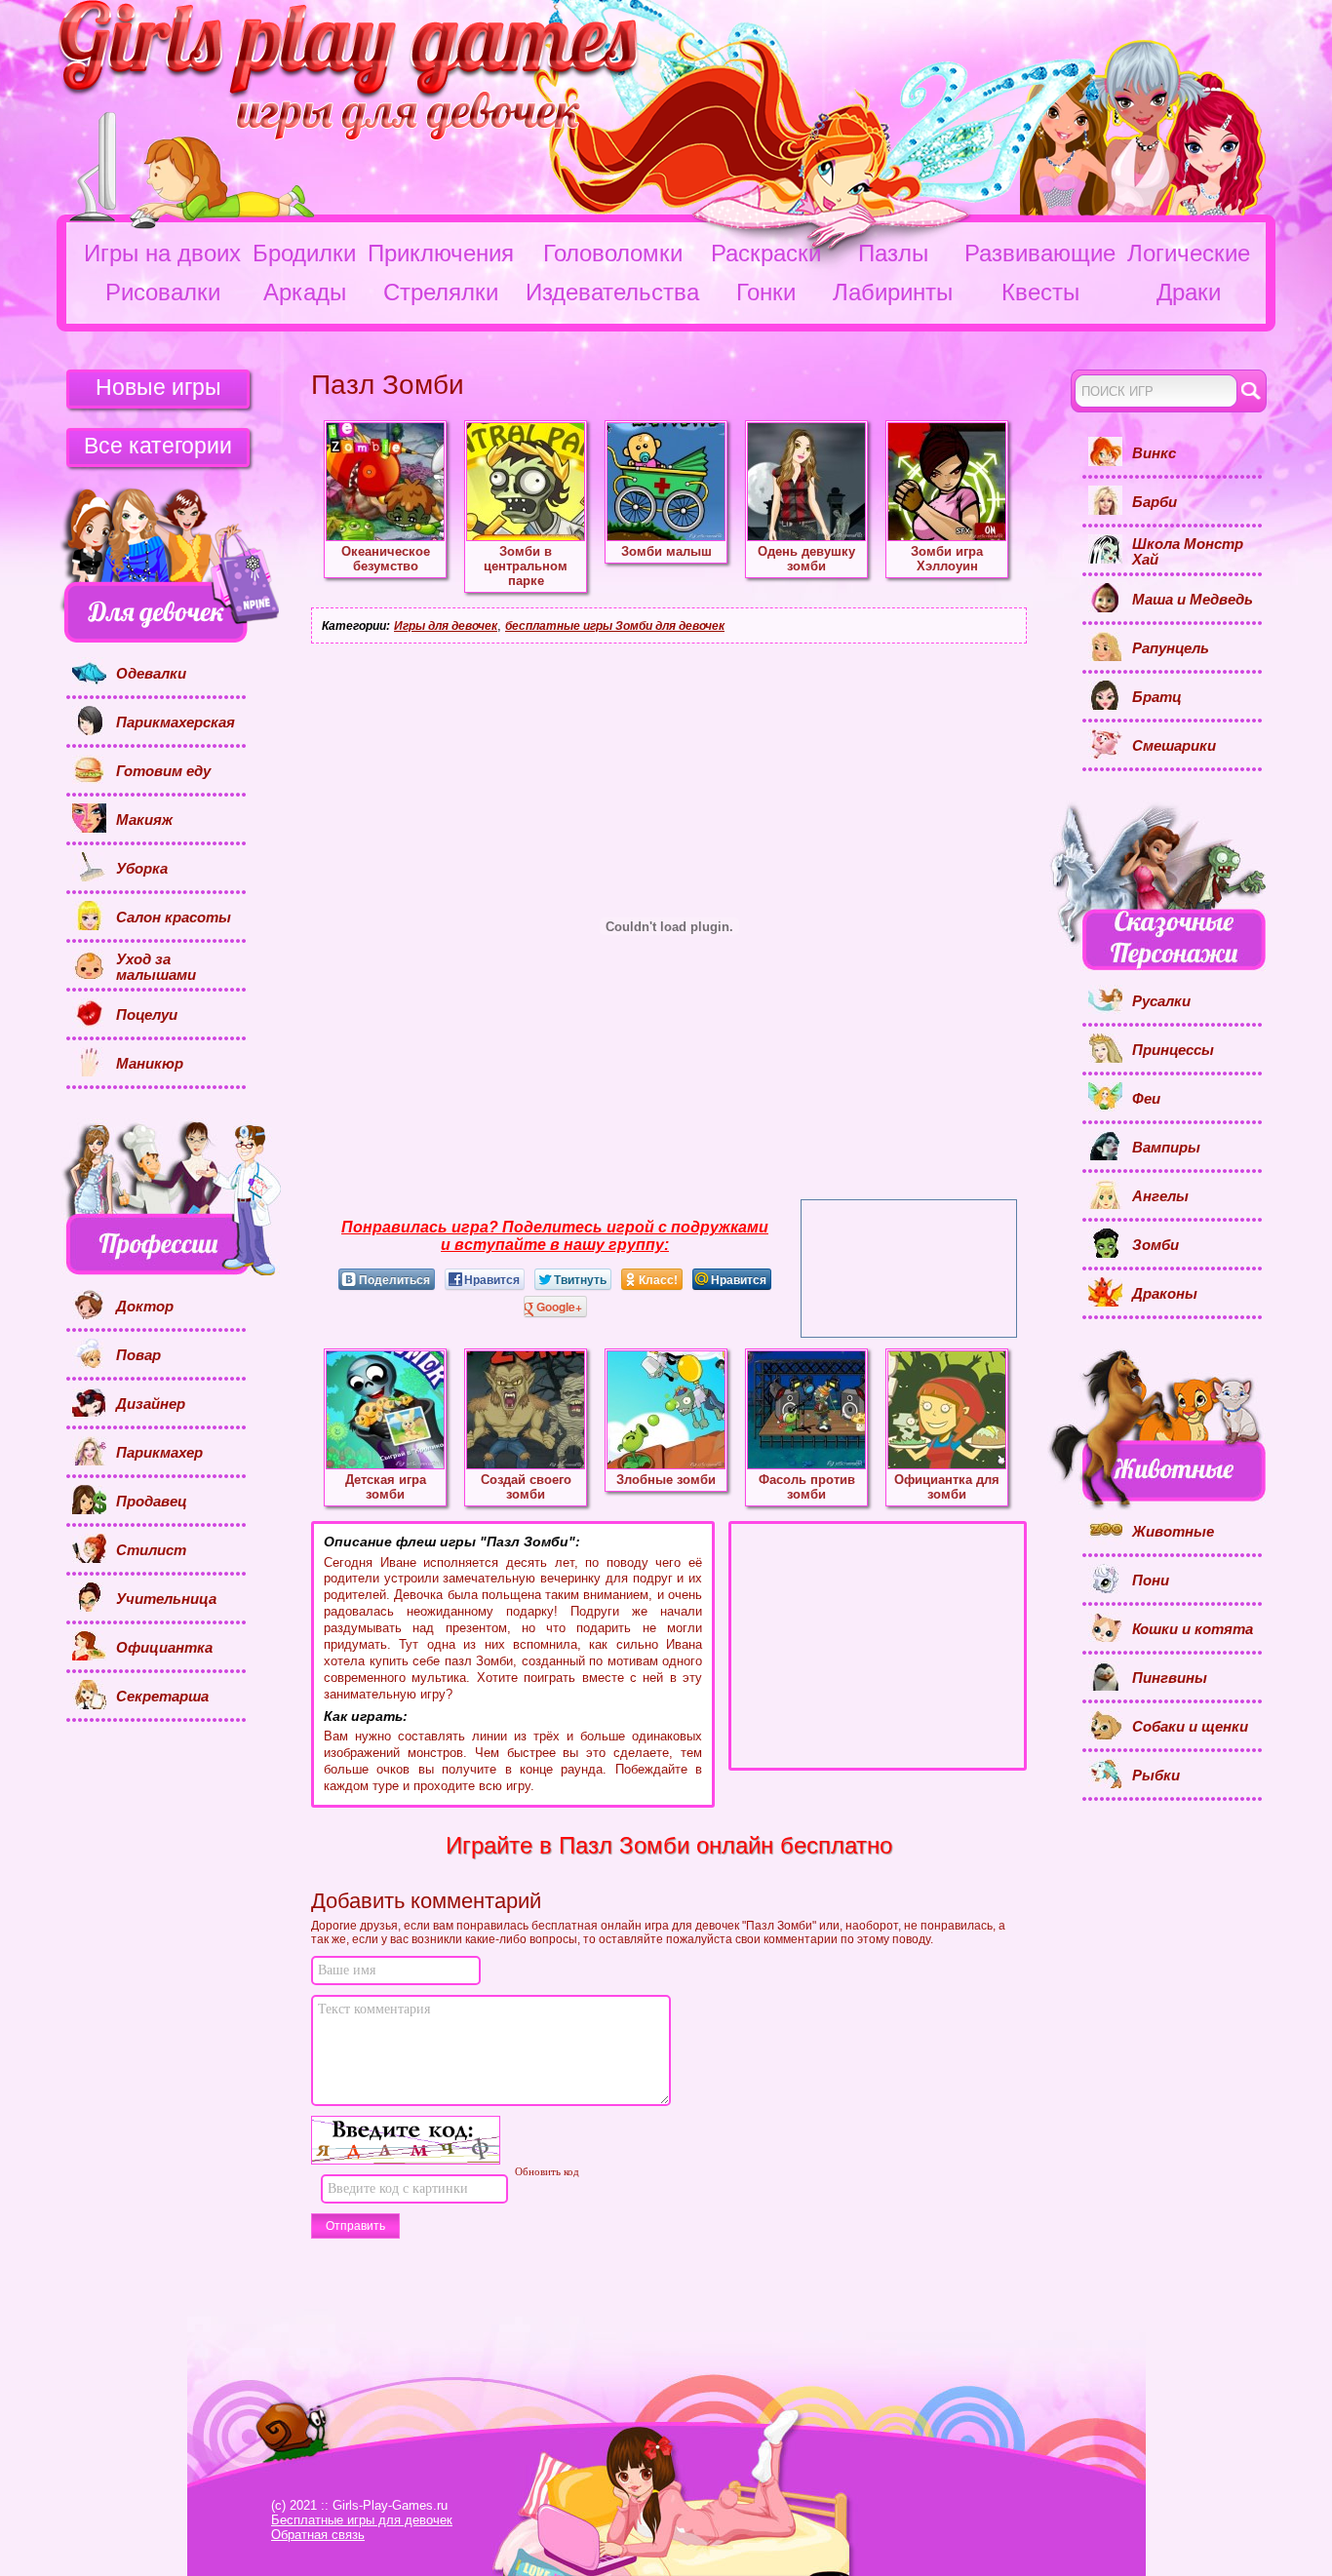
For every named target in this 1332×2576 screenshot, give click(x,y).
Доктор (145, 1307)
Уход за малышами (156, 968)
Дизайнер (151, 1404)
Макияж (144, 820)
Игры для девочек (446, 626)
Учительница (166, 1599)
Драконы (1165, 1294)
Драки (1189, 292)
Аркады (305, 292)
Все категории (158, 446)
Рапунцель (1171, 648)
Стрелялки (441, 292)
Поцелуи (147, 1015)
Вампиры (1166, 1148)
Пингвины (1170, 1678)
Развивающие (1040, 253)
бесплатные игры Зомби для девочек (615, 626)
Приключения (441, 253)
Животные (1173, 1532)
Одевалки (151, 674)
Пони (1151, 1581)
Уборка (142, 869)
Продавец (152, 1502)
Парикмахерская (176, 722)
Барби (1155, 502)
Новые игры (158, 387)
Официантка (164, 1648)
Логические (1189, 253)
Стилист (151, 1550)
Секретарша (162, 1697)
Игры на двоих (162, 253)
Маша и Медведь (1193, 600)
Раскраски (766, 253)
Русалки (1161, 1001)
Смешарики (1174, 746)
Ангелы (1160, 1196)
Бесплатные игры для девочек (362, 2520)
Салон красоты (174, 917)
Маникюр (150, 1064)
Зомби (1156, 1245)
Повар (138, 1355)
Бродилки (304, 253)
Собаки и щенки (1190, 1727)
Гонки (766, 292)
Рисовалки (163, 292)
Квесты (1040, 292)
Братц (1157, 697)
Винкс (1154, 453)
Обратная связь (318, 2535)
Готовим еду (163, 771)
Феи (1146, 1099)
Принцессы (1173, 1050)
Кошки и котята (1193, 1629)
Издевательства (612, 292)
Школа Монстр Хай (1188, 552)
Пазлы (893, 253)
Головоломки (613, 253)
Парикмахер (159, 1453)
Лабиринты (893, 292)
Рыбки (1156, 1776)
